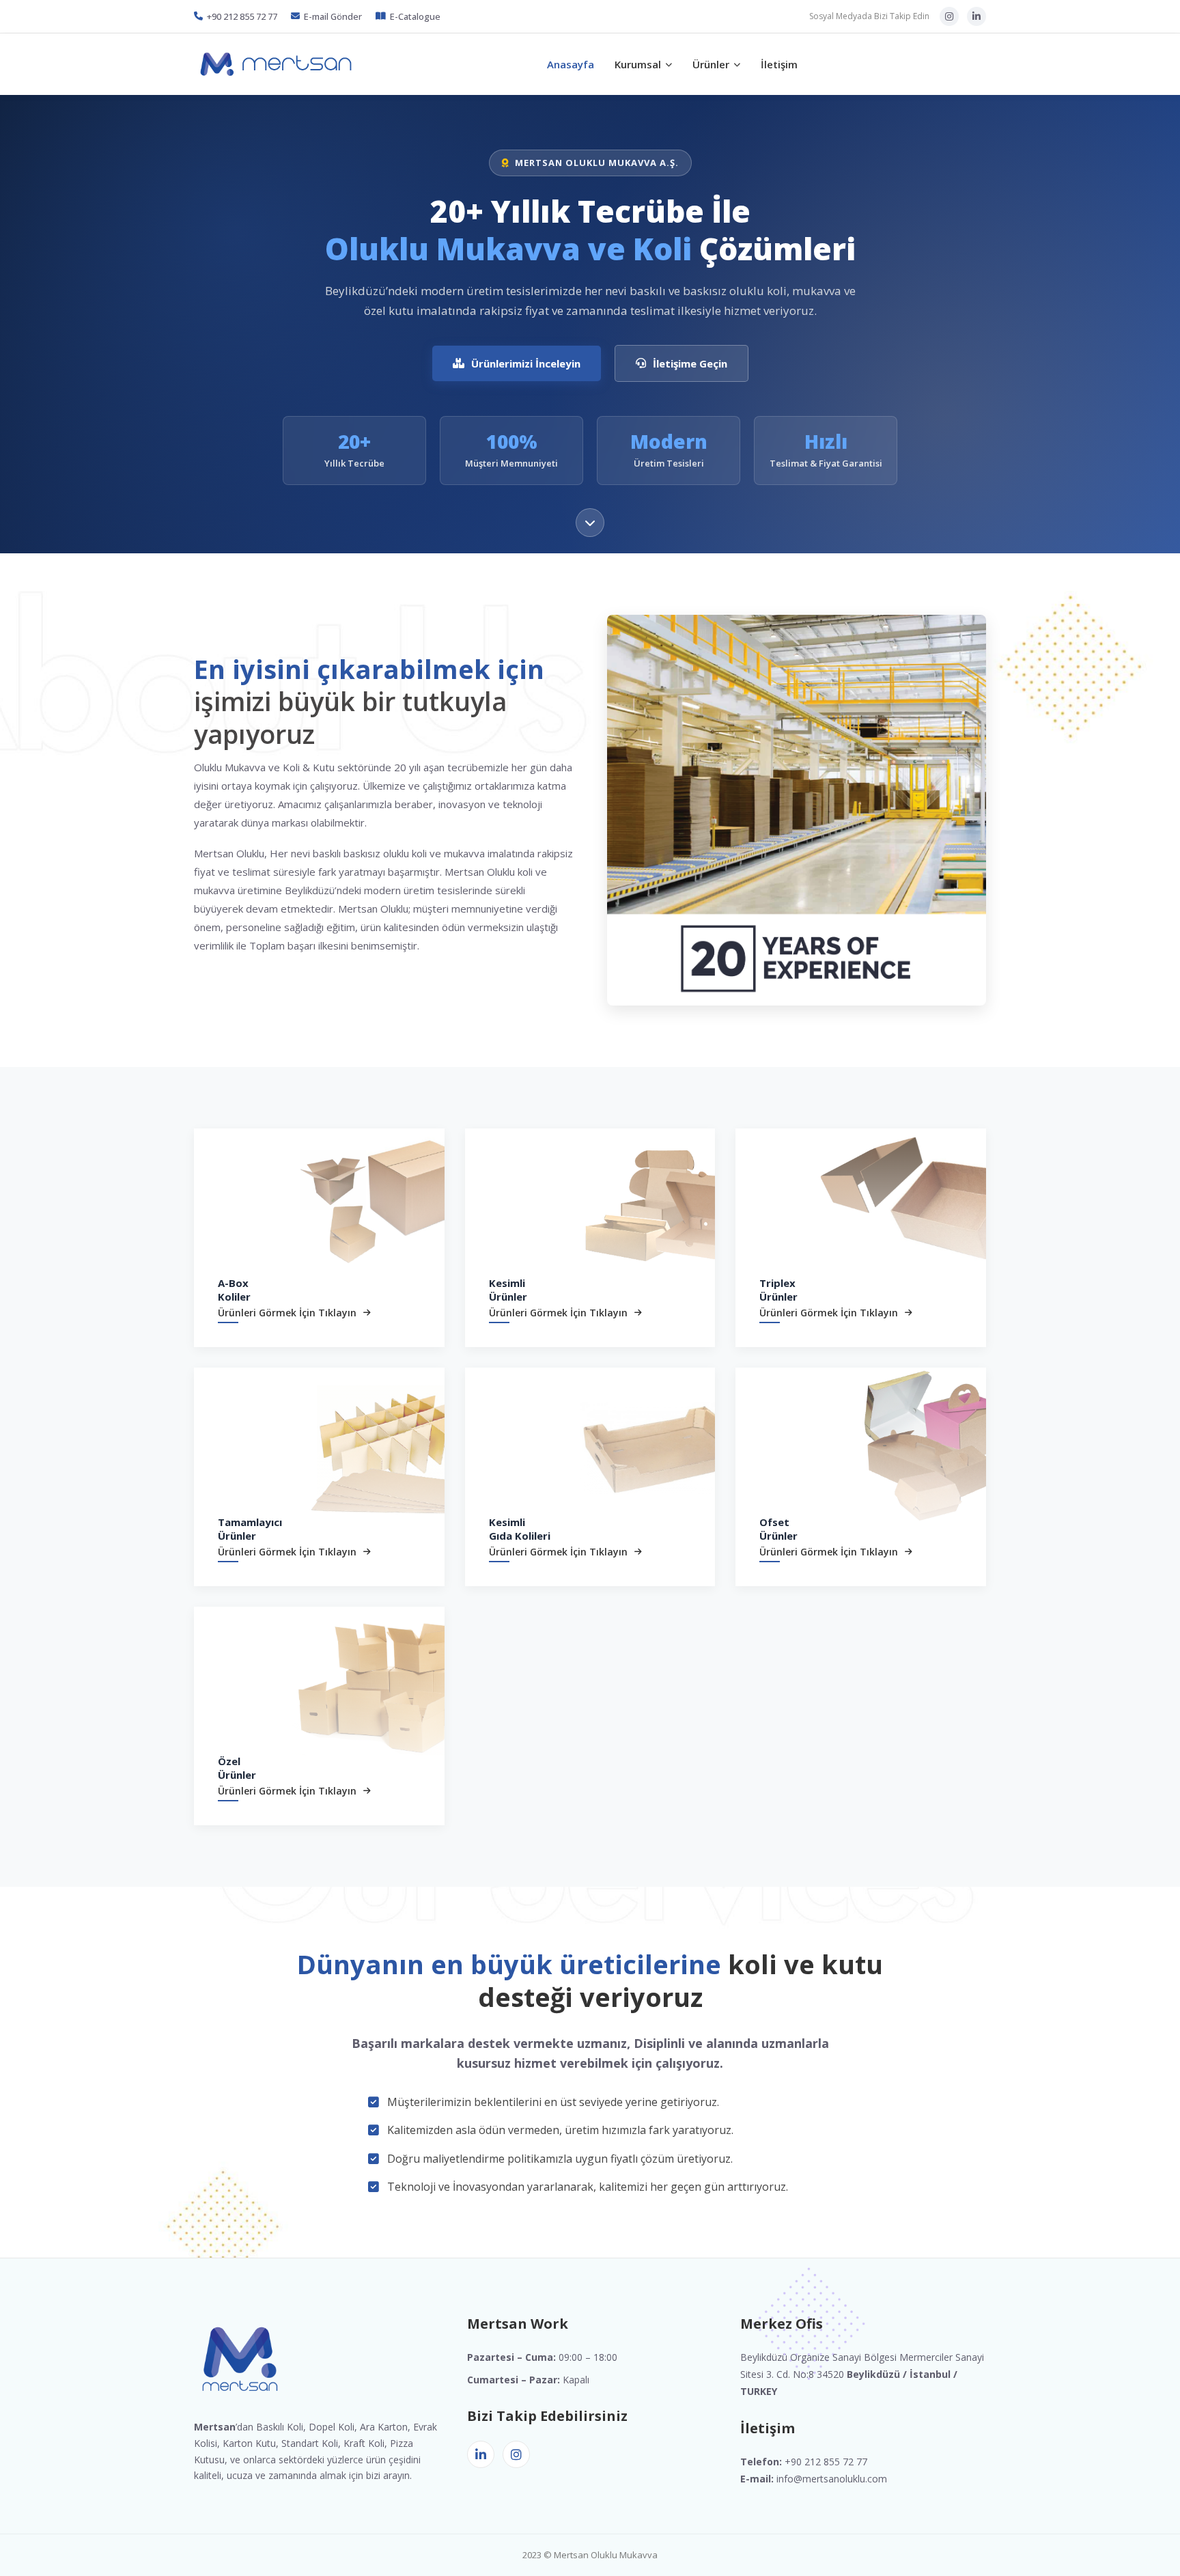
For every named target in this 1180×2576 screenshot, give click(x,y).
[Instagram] (949, 16)
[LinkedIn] (977, 16)
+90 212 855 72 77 (242, 16)
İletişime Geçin (690, 363)
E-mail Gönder (333, 16)
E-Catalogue (415, 16)
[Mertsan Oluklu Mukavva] (276, 64)
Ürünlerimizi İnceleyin (526, 363)
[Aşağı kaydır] (590, 523)
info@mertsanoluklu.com (832, 2479)
